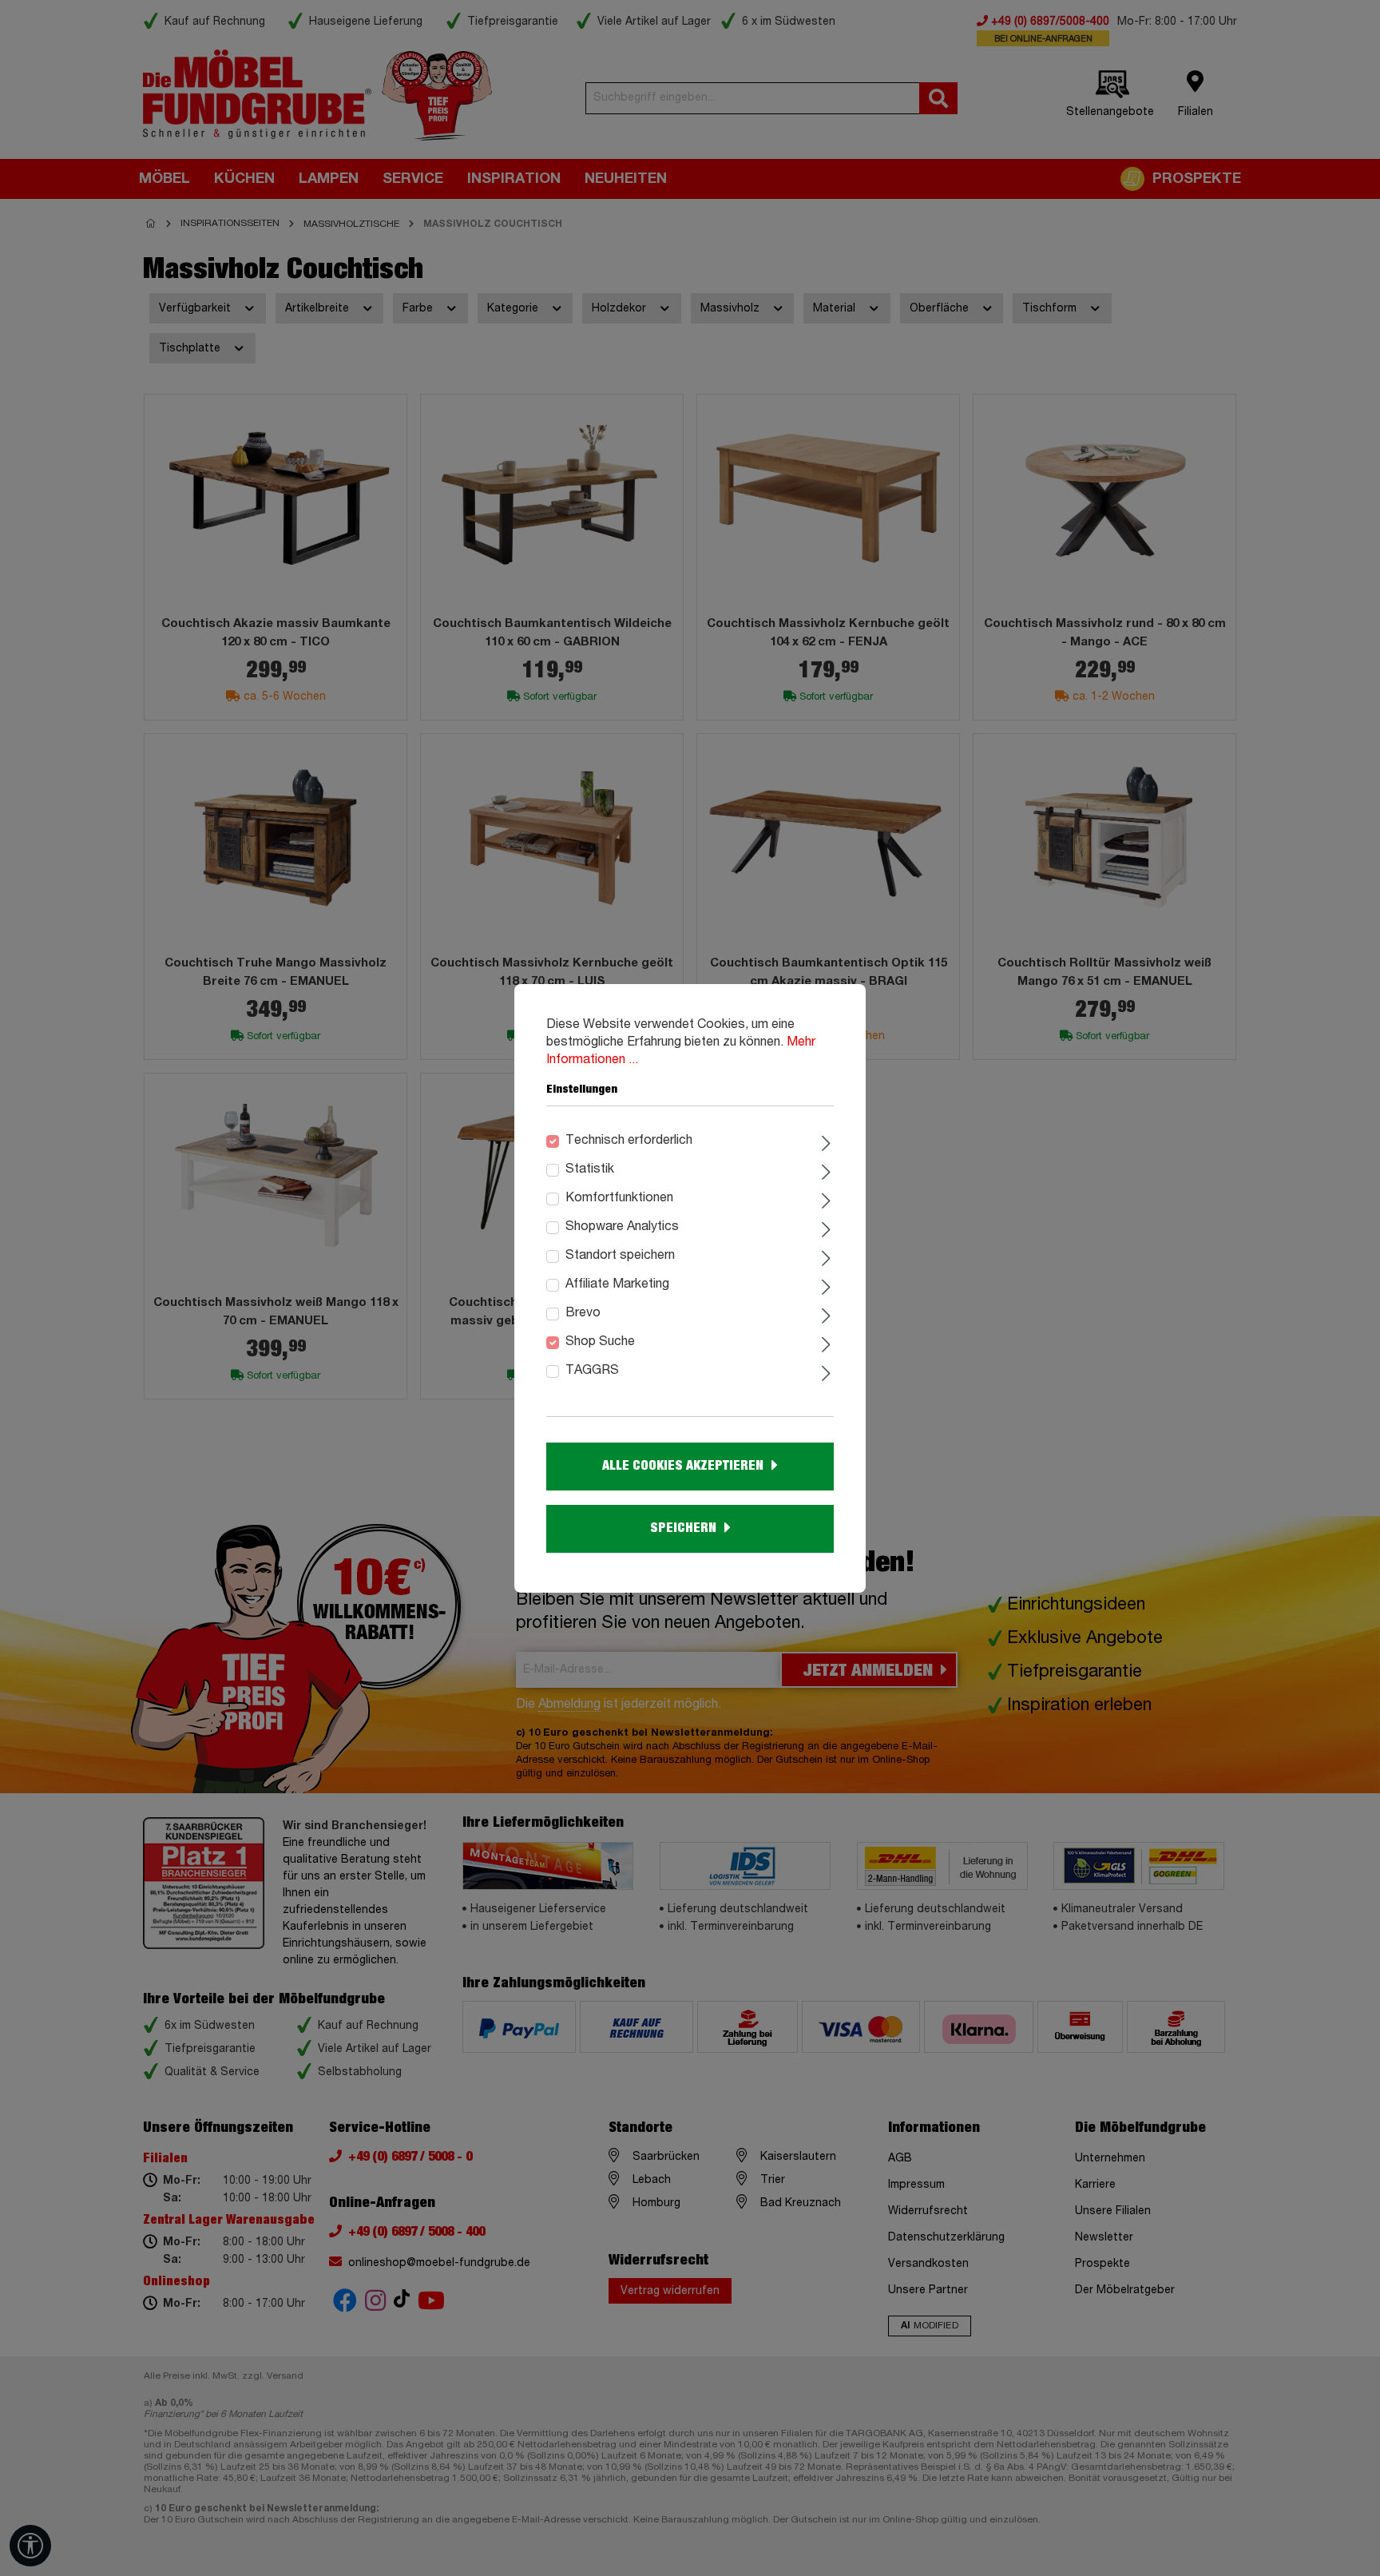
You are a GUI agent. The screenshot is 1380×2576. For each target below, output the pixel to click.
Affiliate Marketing (617, 1284)
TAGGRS (592, 1371)
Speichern (683, 1528)
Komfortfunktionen (619, 1198)
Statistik (590, 1169)
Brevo (583, 1313)
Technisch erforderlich (629, 1141)
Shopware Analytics (622, 1227)
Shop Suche (600, 1342)
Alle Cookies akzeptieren (683, 1466)
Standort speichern (620, 1256)
